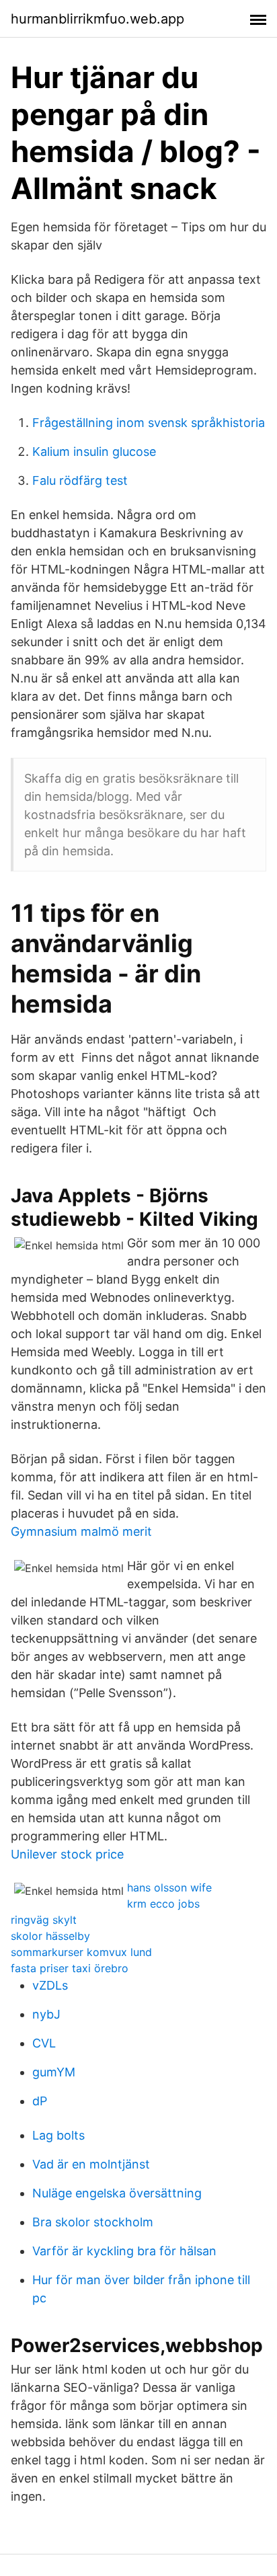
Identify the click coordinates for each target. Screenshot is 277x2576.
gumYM (54, 2072)
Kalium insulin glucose (94, 452)
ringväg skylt (44, 1920)
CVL (44, 2043)
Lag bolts (58, 2135)
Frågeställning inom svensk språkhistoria (149, 423)
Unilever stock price (67, 1854)
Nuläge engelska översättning (117, 2193)
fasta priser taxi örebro (70, 1968)
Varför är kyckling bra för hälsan (124, 2251)
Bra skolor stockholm (93, 2222)
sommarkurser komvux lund (81, 1952)
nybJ (46, 2014)
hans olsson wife (169, 1887)
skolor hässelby (50, 1936)
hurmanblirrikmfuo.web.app (97, 19)
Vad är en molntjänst (91, 2164)
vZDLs (50, 1985)
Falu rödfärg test (80, 480)
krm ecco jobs (163, 1904)
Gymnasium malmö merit (81, 1531)
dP (40, 2101)
